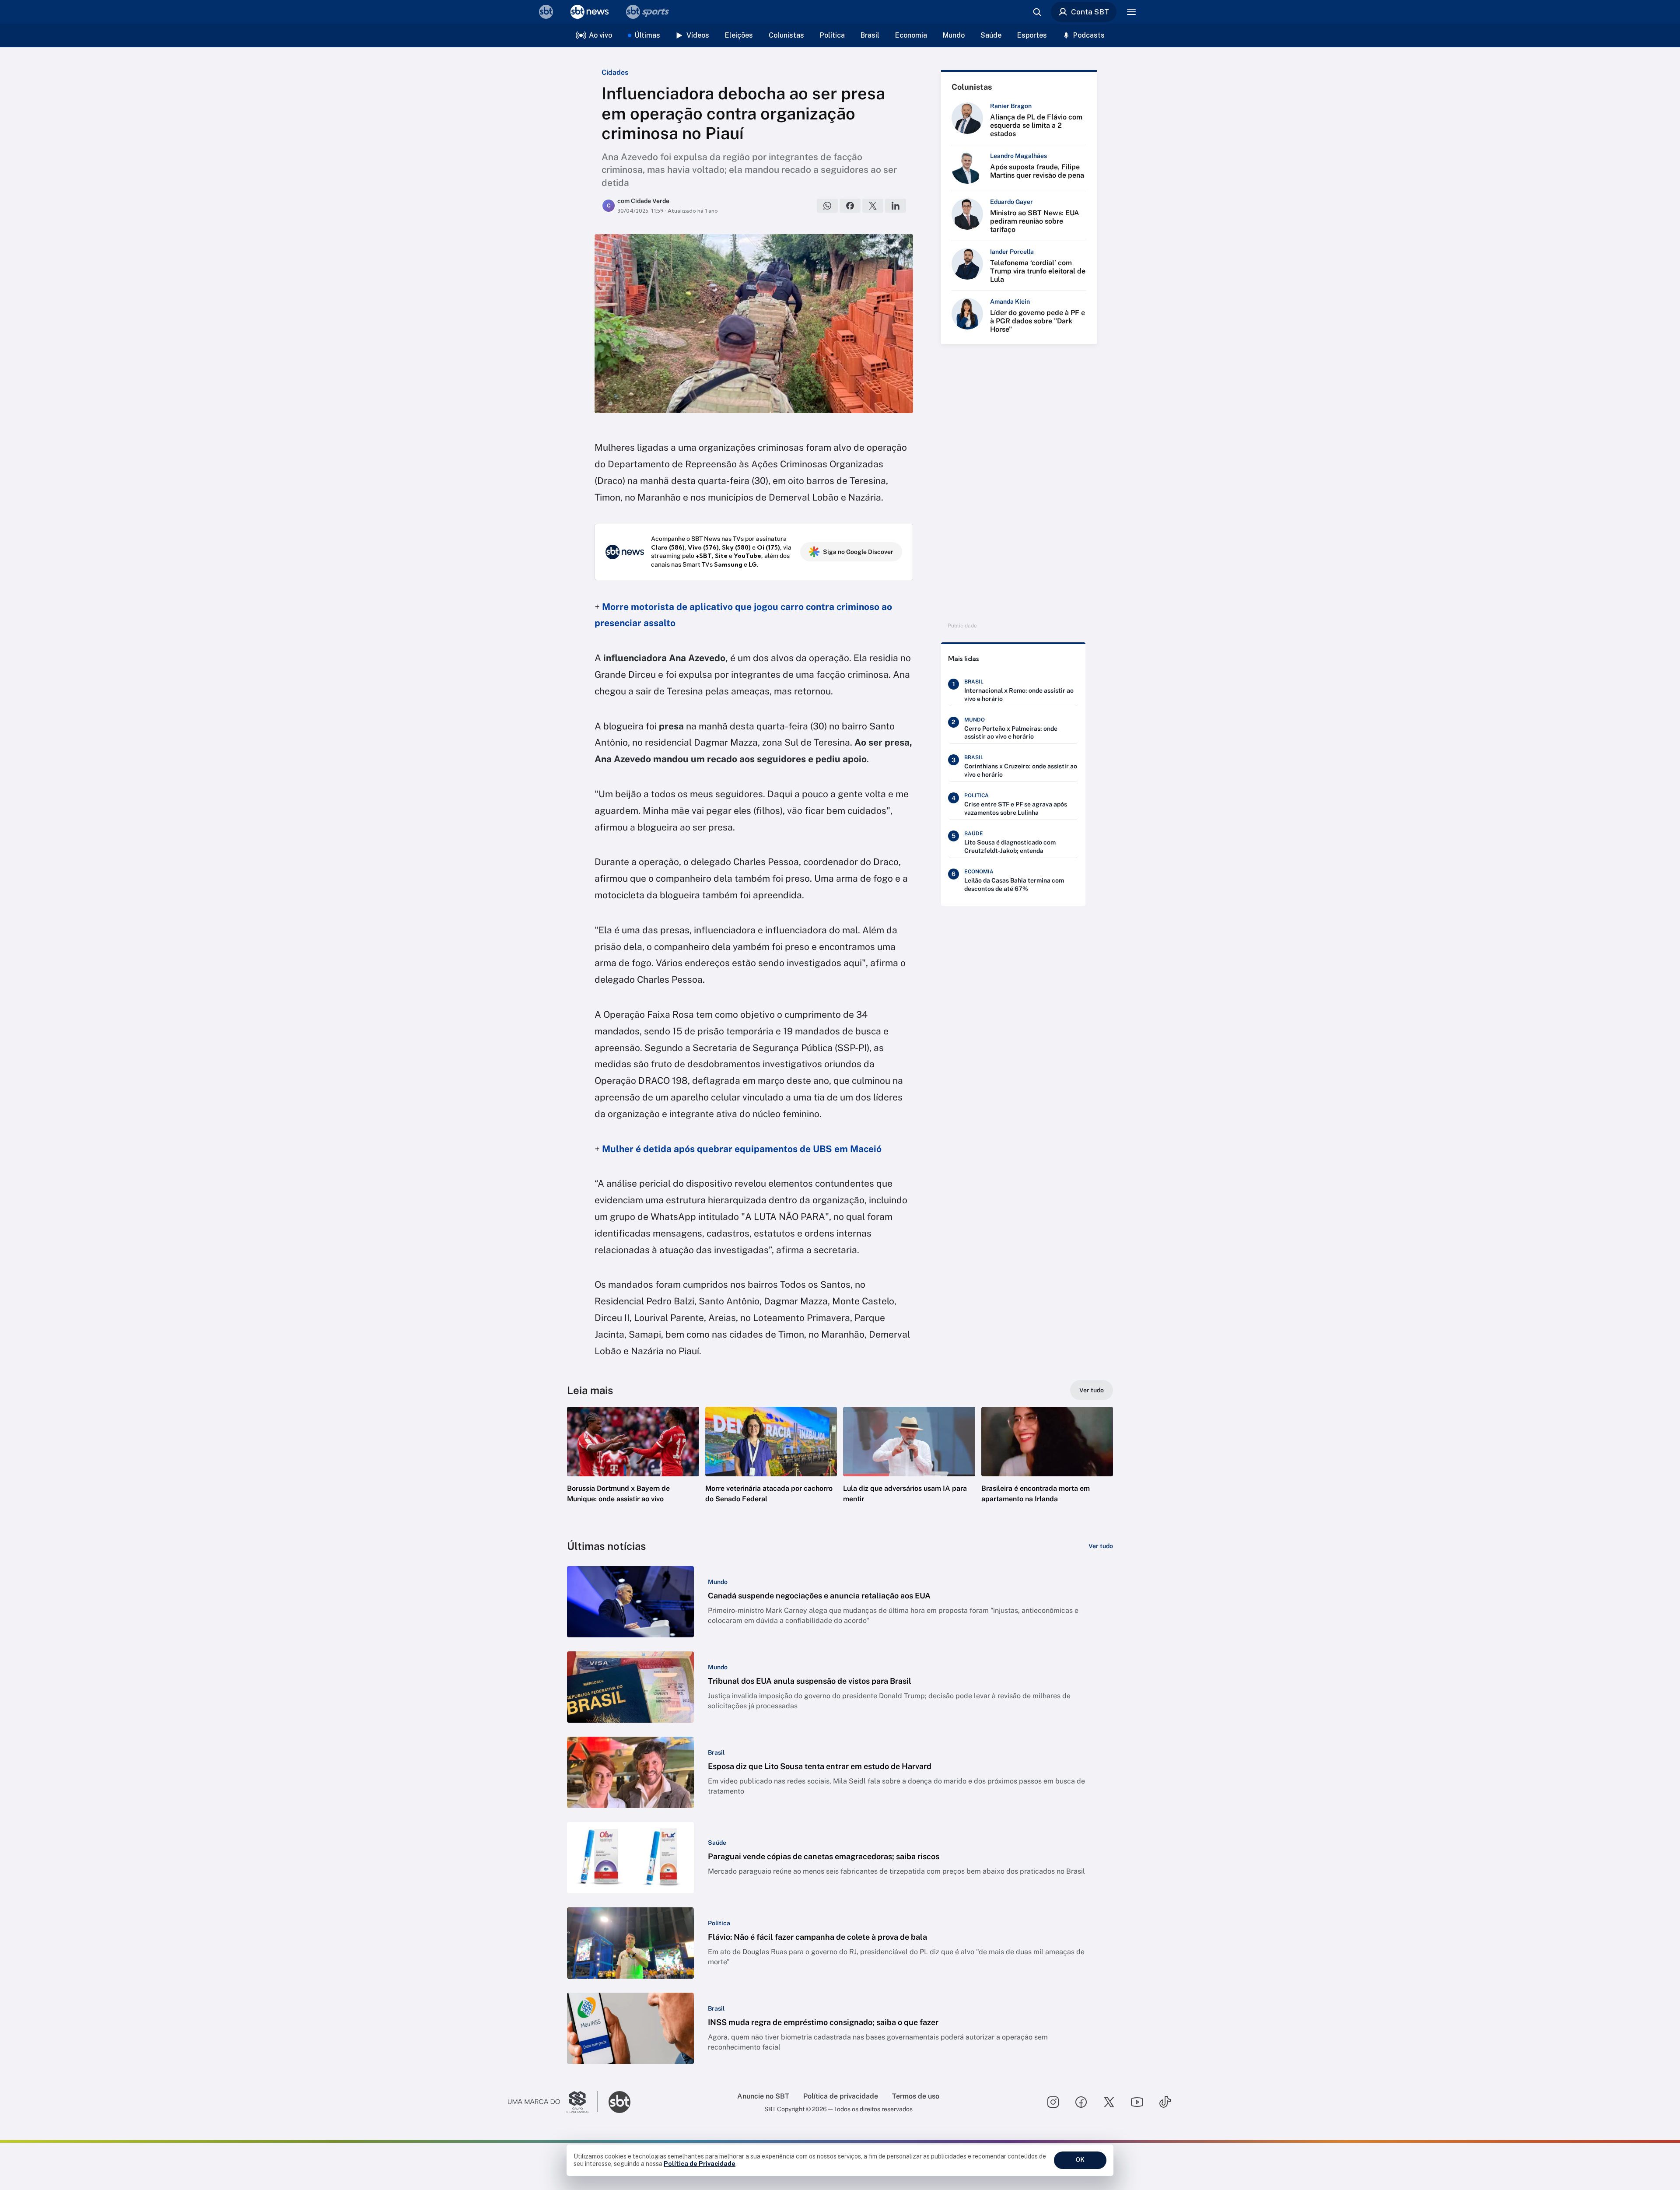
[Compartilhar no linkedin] (896, 206)
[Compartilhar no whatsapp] (827, 206)
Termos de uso (916, 2096)
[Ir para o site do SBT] (619, 2102)
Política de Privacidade (700, 2164)
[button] (633, 1468)
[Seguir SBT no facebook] (1081, 2102)
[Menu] (1131, 12)
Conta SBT (1090, 12)
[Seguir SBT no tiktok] (1165, 2102)
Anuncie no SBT (763, 2096)
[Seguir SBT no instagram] (1053, 2102)
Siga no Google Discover (858, 552)
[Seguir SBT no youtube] (1137, 2102)
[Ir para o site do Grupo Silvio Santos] (553, 2102)
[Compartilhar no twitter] (873, 206)
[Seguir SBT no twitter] (1109, 2102)
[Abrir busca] (1037, 12)
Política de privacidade (841, 2096)
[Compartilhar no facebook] (850, 206)
